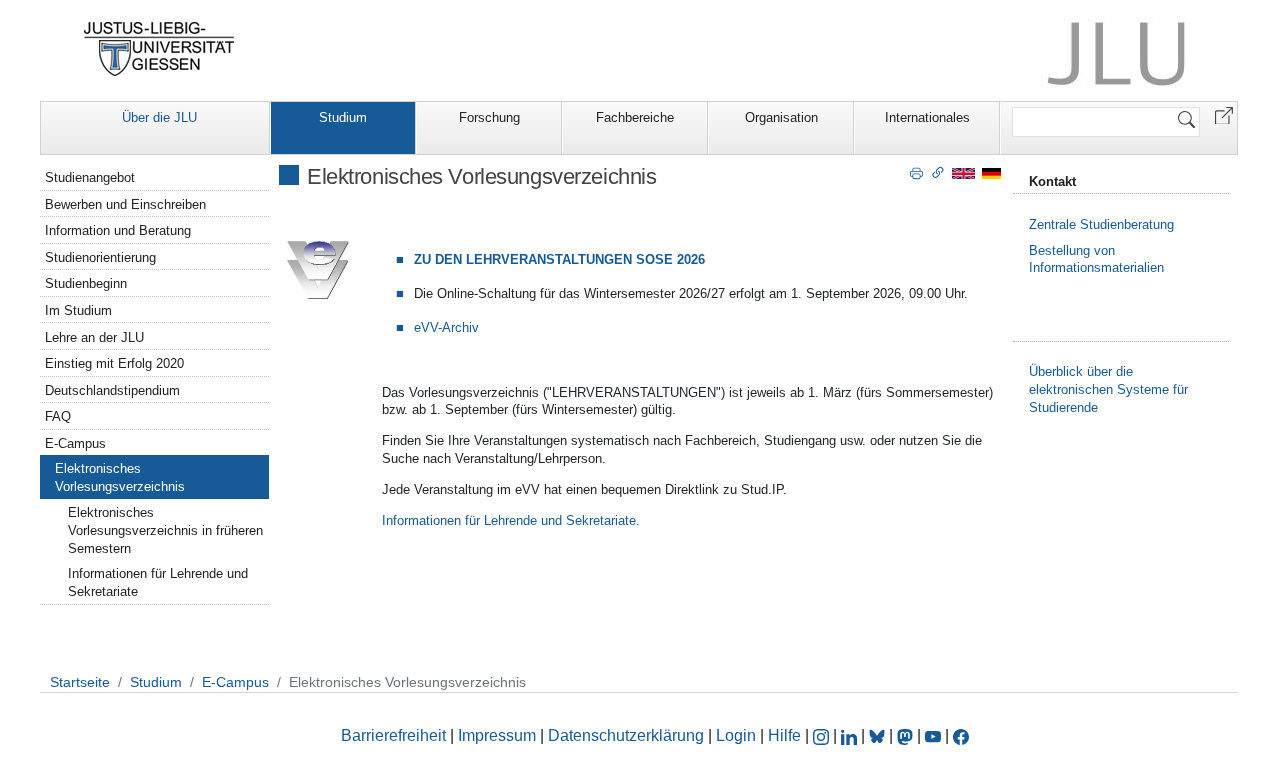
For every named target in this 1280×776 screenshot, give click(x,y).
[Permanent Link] (938, 172)
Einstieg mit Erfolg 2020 (114, 363)
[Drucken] (916, 172)
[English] (963, 172)
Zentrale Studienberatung (1101, 224)
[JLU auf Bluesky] (879, 735)
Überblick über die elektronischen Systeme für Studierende (1108, 389)
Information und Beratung (118, 230)
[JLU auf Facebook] (961, 735)
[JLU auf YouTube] (933, 735)
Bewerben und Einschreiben (125, 204)
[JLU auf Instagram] (823, 735)
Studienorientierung (100, 257)
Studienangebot (90, 177)
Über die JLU (159, 117)
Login (738, 735)
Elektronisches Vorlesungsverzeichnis (120, 477)
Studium (343, 117)
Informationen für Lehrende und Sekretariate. (511, 520)
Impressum (497, 735)
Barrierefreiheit (393, 735)
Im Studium (78, 310)
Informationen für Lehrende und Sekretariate (158, 582)
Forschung (489, 117)
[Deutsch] (991, 172)
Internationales (927, 117)
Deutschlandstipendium (112, 390)
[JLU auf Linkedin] (851, 735)
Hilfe (784, 735)
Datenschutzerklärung (626, 735)
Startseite (80, 682)
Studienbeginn (86, 283)
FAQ (58, 416)
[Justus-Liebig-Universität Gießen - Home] (159, 49)
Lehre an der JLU (94, 337)
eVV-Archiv (446, 327)
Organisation (781, 117)
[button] (1224, 114)
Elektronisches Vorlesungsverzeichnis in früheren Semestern (165, 530)
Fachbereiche (635, 117)
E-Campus (75, 443)
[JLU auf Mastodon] (907, 735)
